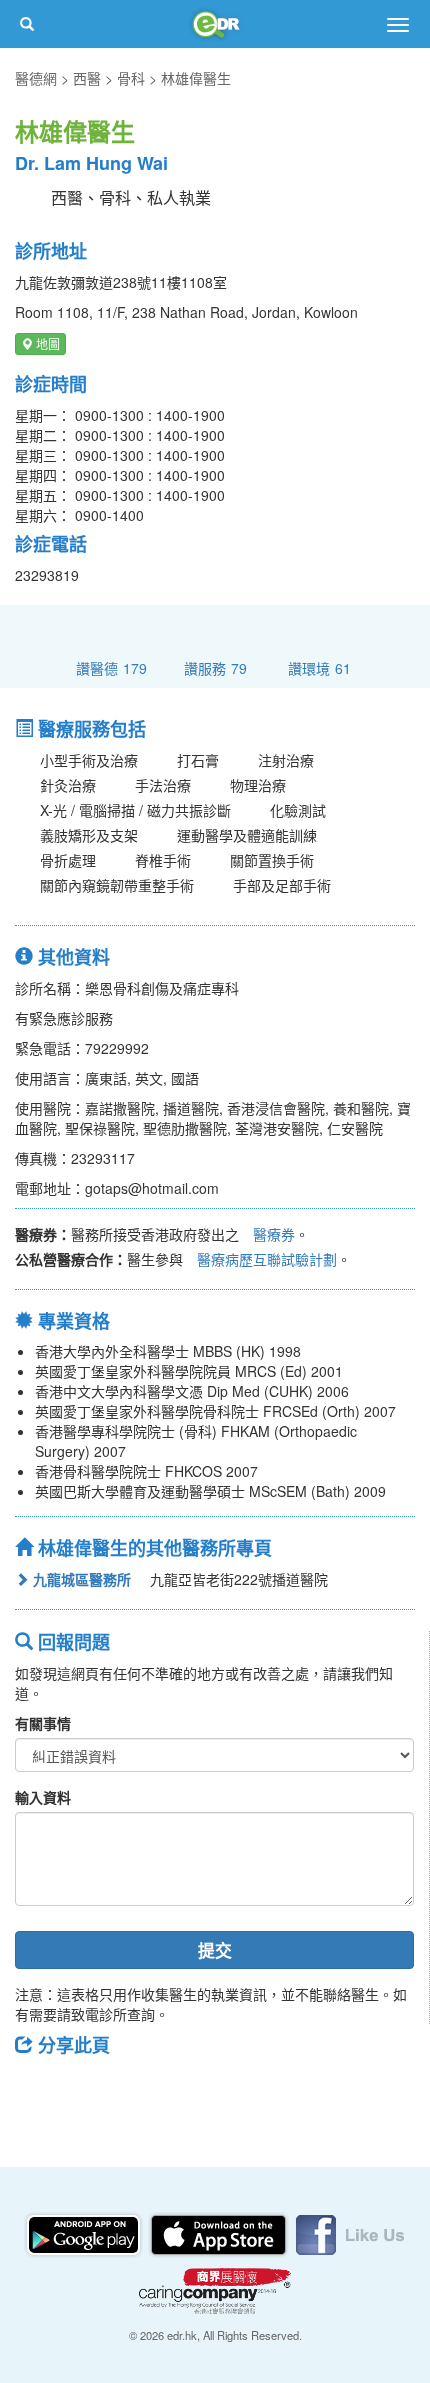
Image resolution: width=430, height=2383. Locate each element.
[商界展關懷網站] (215, 2288)
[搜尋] (27, 24)
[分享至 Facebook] (39, 2090)
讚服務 (215, 667)
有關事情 (43, 1723)
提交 (215, 1950)
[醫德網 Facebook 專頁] (350, 2232)
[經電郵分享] (195, 2090)
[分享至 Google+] (143, 2090)
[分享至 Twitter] (91, 2090)
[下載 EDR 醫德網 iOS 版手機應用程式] (220, 2232)
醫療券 (274, 1234)
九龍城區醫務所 (80, 1579)
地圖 (46, 343)
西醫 (87, 78)
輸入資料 (43, 1797)
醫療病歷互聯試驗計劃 (267, 1259)
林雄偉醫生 (196, 78)
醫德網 (36, 78)
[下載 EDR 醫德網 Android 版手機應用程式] (85, 2232)
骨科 (131, 78)
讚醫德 (111, 667)
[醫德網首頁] (215, 24)
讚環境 (319, 667)
